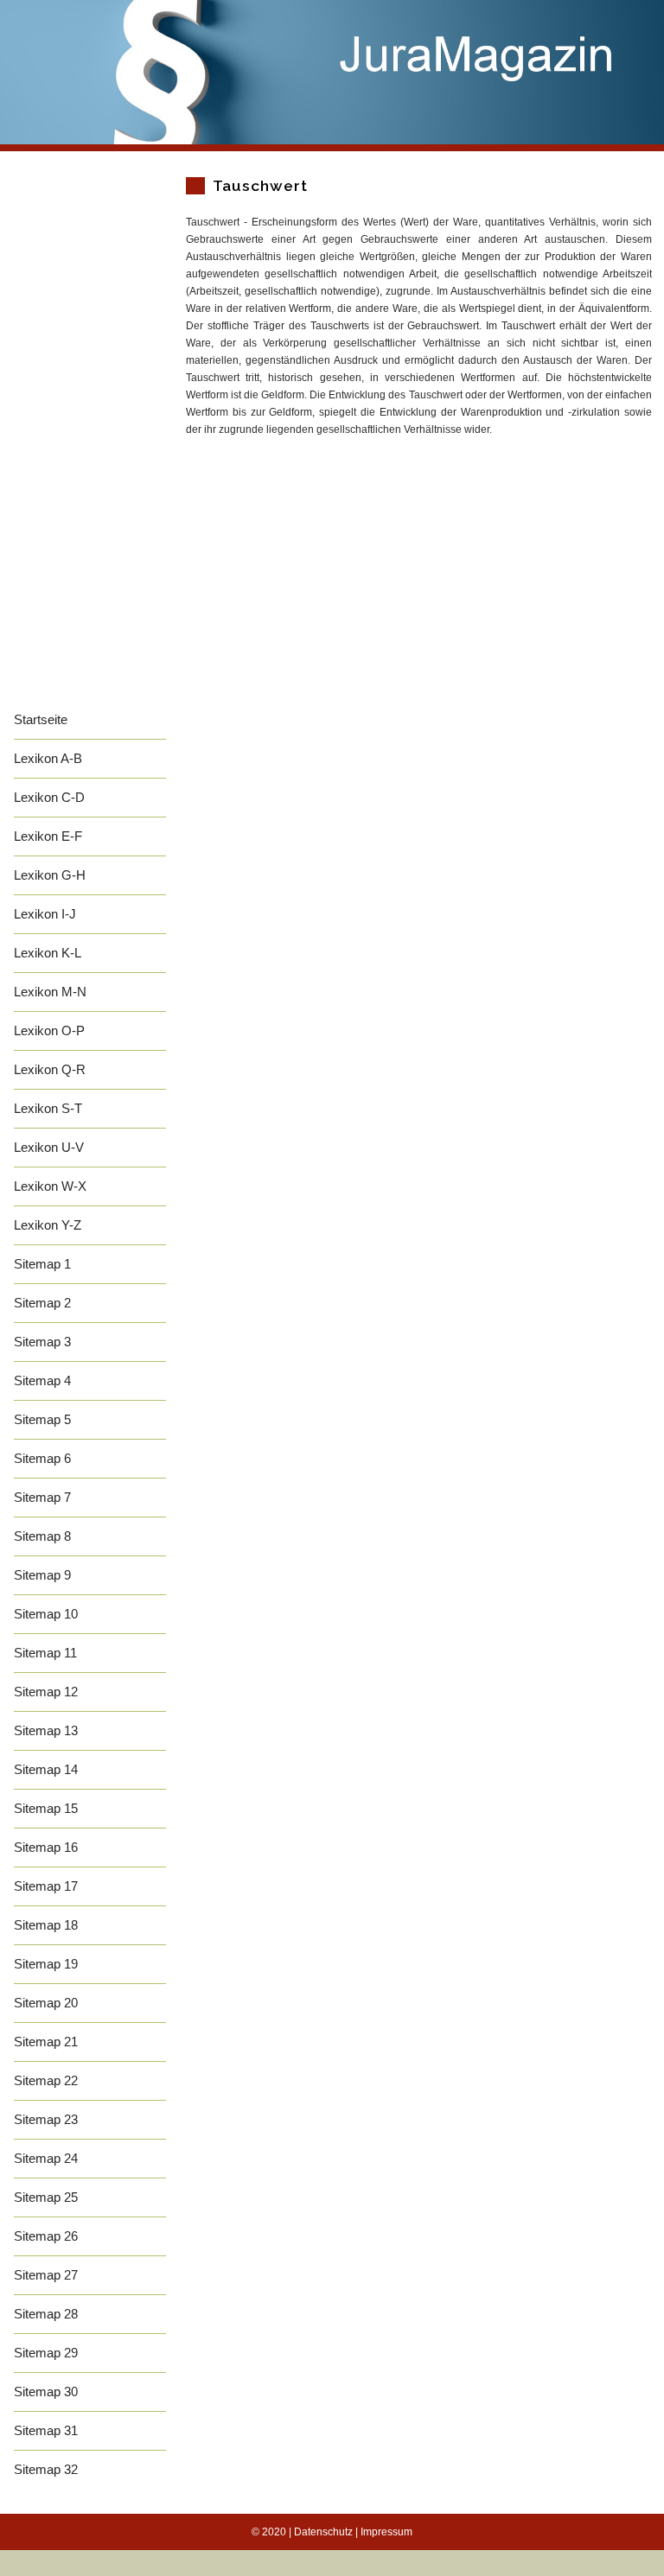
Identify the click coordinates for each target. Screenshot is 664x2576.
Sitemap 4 (42, 1380)
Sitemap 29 (46, 2353)
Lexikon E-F (48, 836)
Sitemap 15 (46, 1808)
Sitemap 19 (46, 1964)
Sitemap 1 (42, 1264)
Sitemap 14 (46, 1769)
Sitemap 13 (46, 1730)
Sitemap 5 (42, 1419)
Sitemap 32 (46, 2469)
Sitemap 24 (46, 2158)
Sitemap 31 (46, 2430)
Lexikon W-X (50, 1186)
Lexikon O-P (49, 1030)
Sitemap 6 (42, 1458)
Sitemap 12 (46, 1692)
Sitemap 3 (42, 1342)
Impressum (386, 2532)
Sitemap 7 (42, 1497)
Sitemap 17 (46, 1886)
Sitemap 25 (46, 2197)
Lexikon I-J (45, 914)
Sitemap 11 (45, 1653)
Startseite (41, 719)
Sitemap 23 (46, 2119)
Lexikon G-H (50, 875)
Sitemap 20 (46, 2003)
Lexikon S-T (48, 1108)
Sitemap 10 (46, 1614)
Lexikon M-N (50, 992)
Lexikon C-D (49, 797)
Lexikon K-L (48, 953)
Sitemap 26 (46, 2236)
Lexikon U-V (49, 1147)
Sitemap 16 (46, 1847)
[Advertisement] (90, 442)
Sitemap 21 (46, 2042)
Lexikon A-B (48, 758)
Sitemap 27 (46, 2275)
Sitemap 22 (46, 2080)
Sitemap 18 (46, 1925)
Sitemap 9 (42, 1575)
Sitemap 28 (46, 2314)
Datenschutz (323, 2532)
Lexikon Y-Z (48, 1225)
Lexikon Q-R (50, 1069)
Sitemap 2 (42, 1303)
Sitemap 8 (42, 1536)
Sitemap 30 (46, 2392)
